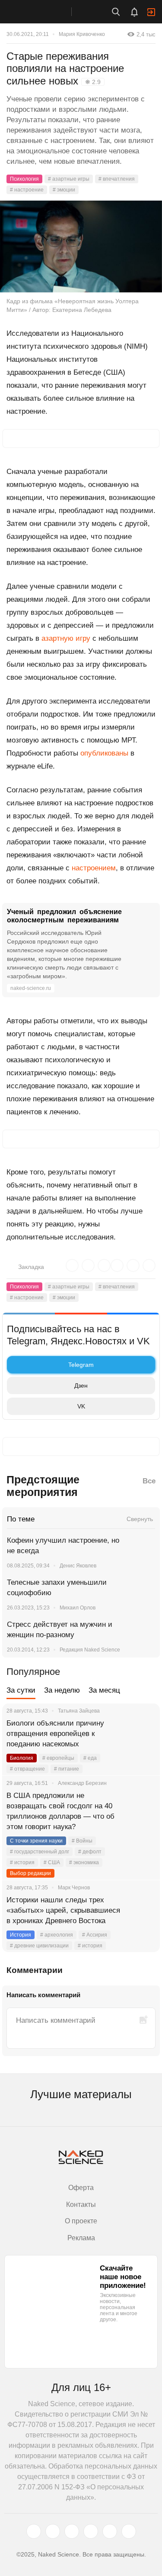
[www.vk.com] (53, 2531)
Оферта (81, 2188)
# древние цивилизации (39, 1946)
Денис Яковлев (78, 1566)
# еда (90, 1758)
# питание (67, 1769)
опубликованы (104, 753)
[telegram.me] (110, 2531)
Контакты (81, 2205)
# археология (57, 1935)
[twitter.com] (34, 2531)
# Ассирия (95, 1935)
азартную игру (66, 638)
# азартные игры (69, 179)
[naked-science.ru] (129, 2531)
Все (149, 1481)
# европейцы (58, 1758)
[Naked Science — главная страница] (44, 12)
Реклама (81, 2238)
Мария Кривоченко (82, 34)
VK (81, 1406)
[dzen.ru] (91, 2531)
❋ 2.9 (93, 82)
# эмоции (64, 190)
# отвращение (27, 1769)
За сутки (21, 1690)
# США (52, 1862)
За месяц (104, 1690)
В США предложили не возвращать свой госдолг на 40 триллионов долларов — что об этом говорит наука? (60, 1811)
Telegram (81, 1365)
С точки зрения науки (36, 1841)
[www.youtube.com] (72, 2531)
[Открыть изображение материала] (81, 247)
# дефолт (90, 1852)
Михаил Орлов (78, 1608)
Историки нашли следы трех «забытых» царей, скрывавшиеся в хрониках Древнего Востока (63, 1910)
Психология (24, 179)
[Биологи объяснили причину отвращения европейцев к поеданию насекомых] (143, 1734)
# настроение (27, 190)
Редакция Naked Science (90, 1650)
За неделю (62, 1690)
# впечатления (117, 179)
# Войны (82, 1841)
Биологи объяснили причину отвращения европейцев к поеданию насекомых (55, 1734)
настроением (94, 868)
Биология (22, 1758)
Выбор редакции (30, 1873)
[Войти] (151, 12)
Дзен (81, 1385)
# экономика (84, 1862)
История (21, 1935)
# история (22, 1862)
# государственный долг (40, 1852)
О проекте (81, 2221)
